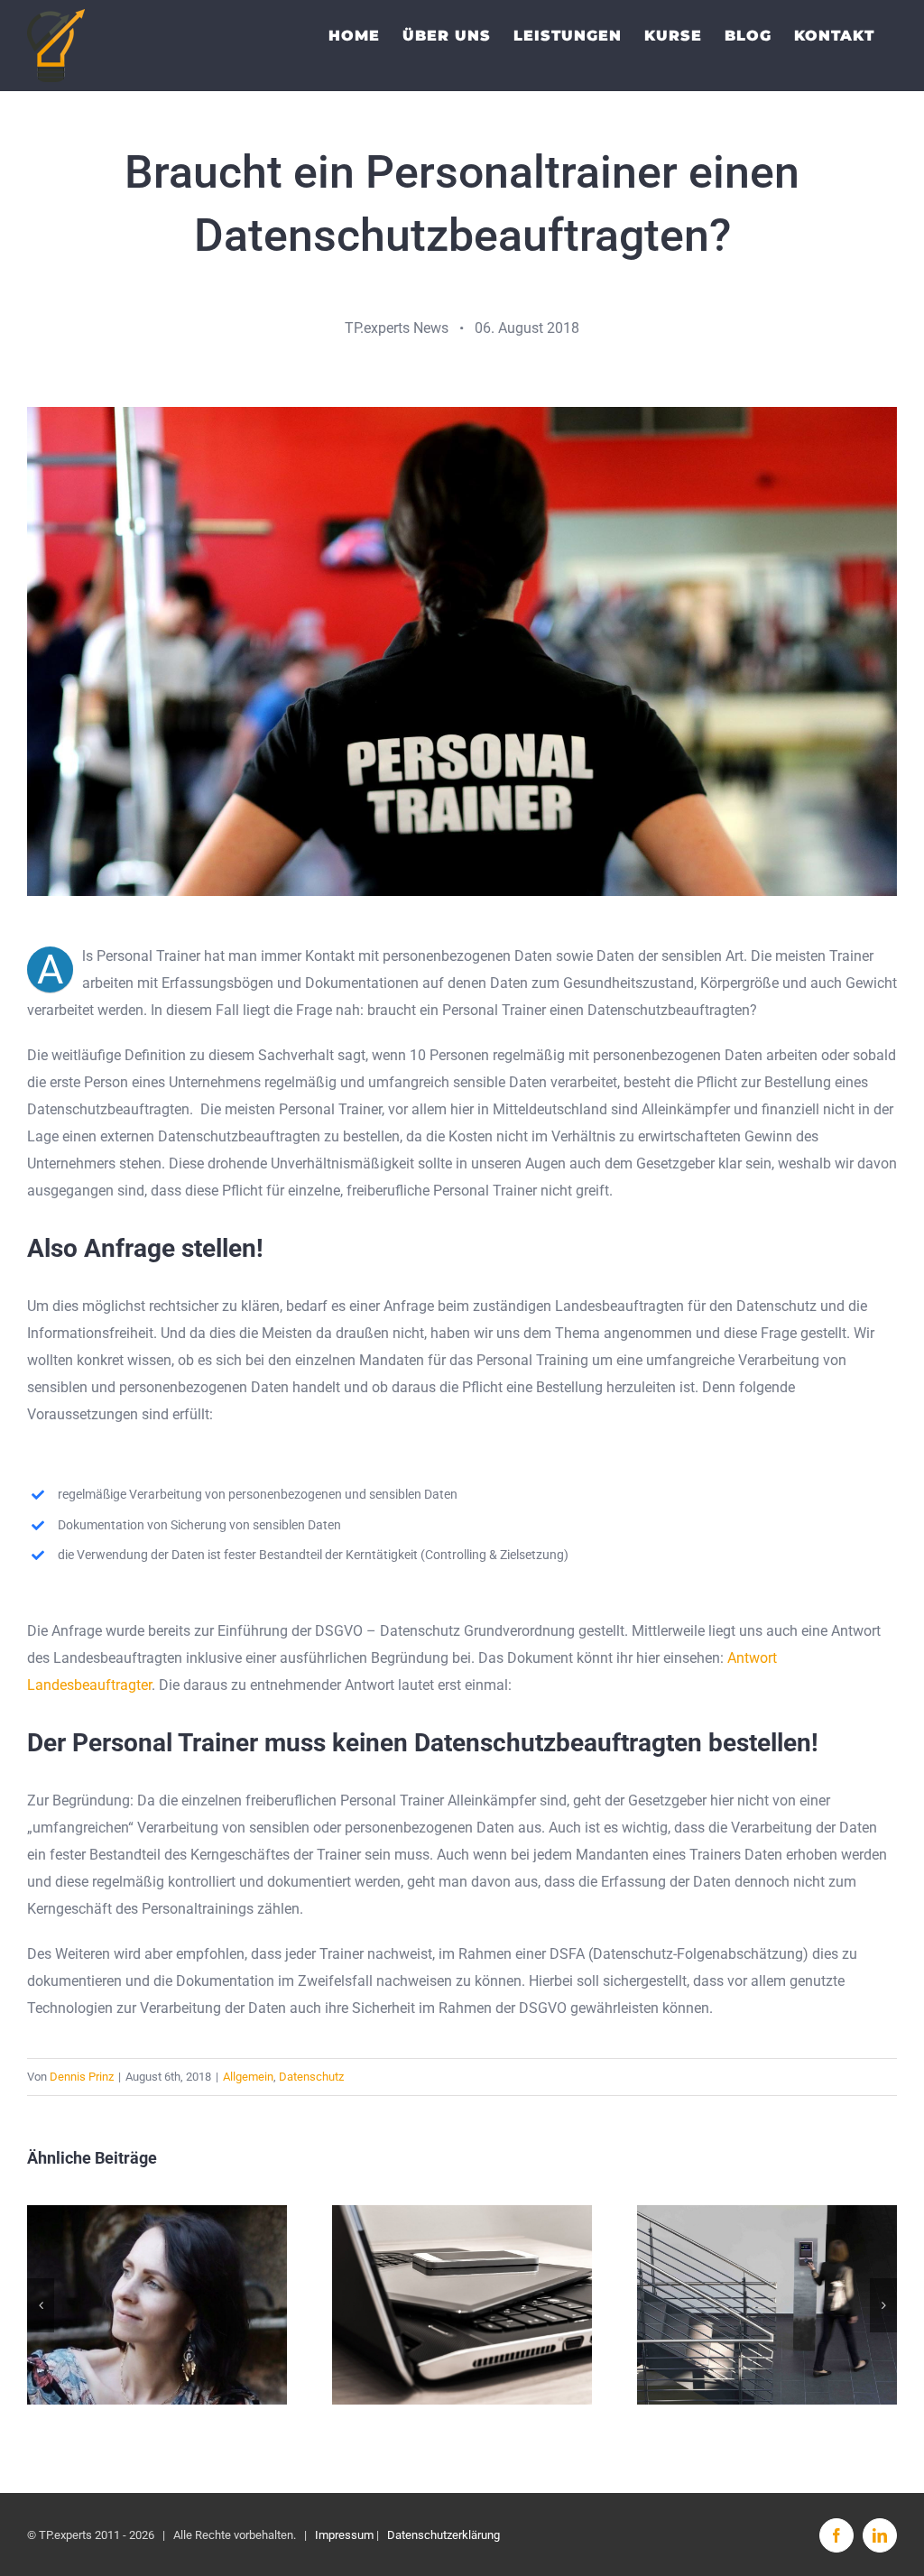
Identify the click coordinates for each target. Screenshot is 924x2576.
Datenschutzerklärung (444, 2535)
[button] (41, 2305)
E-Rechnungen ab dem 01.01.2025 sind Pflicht (462, 2305)
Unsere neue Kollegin (157, 2305)
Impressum (344, 2535)
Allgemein (248, 2077)
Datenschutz (311, 2077)
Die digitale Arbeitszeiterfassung (767, 2305)
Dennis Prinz (82, 2077)
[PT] (462, 414)
